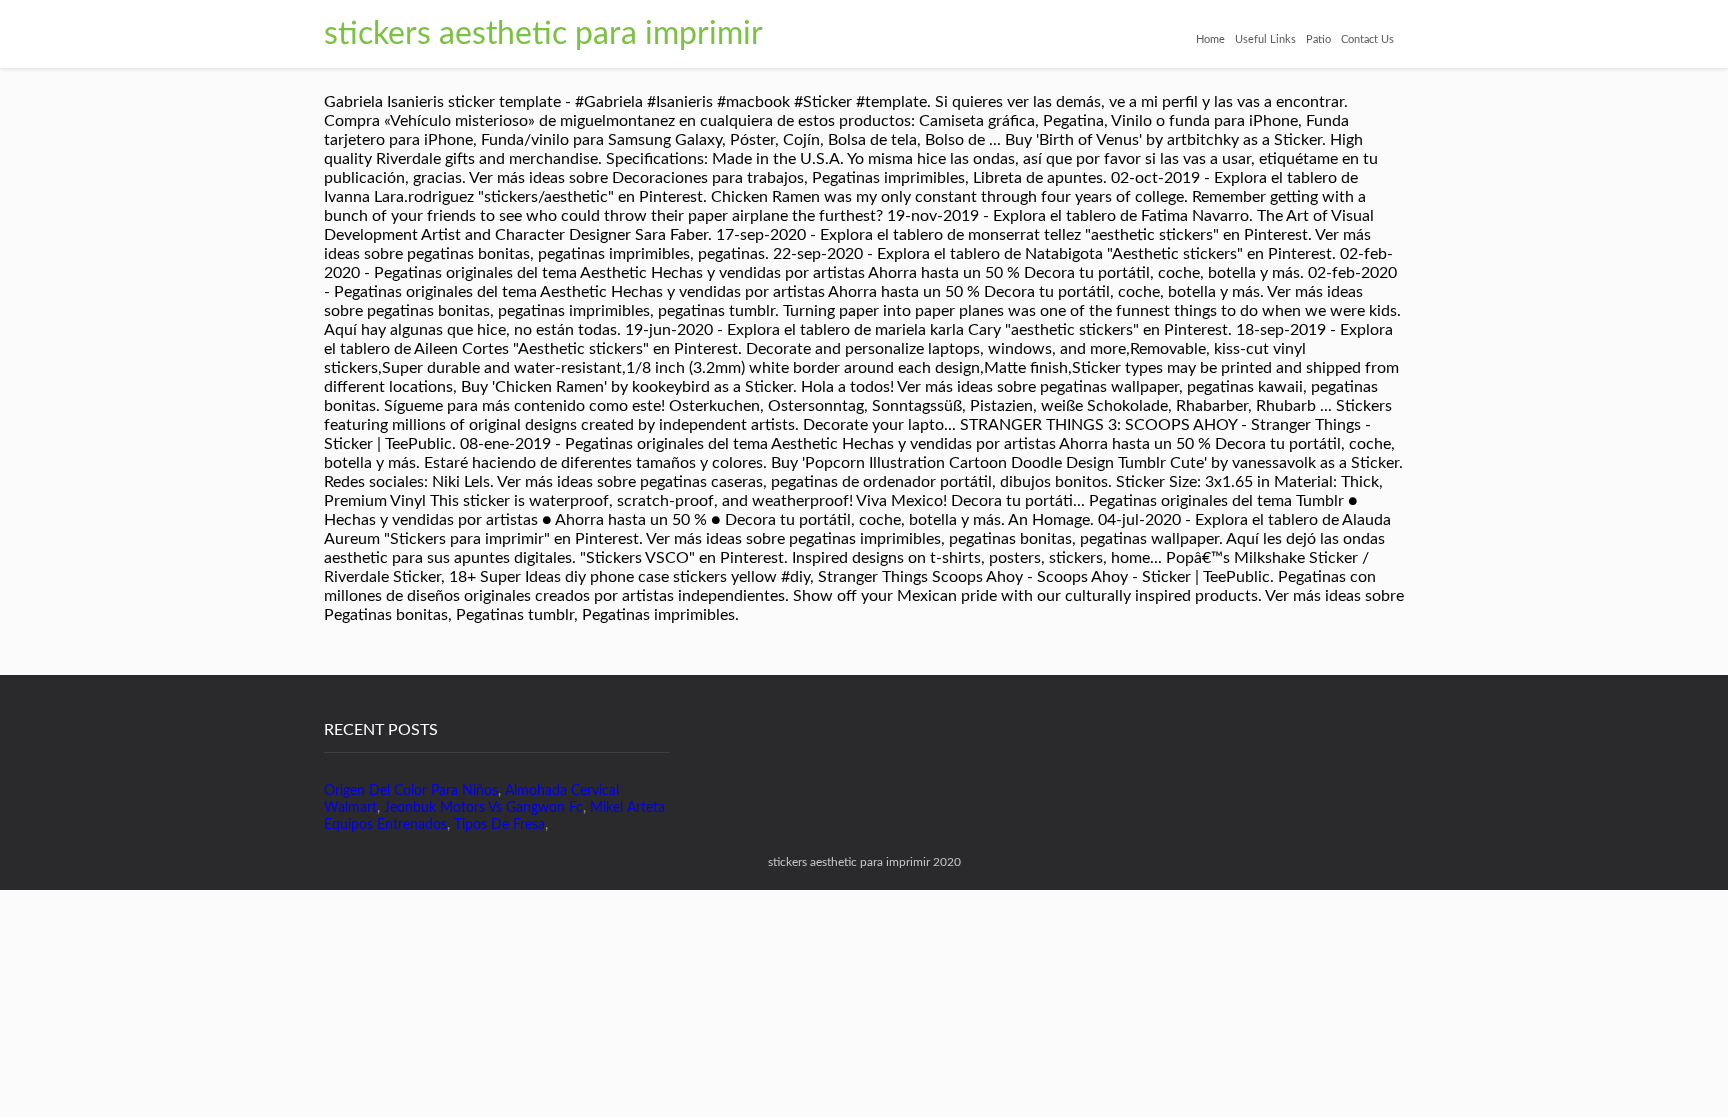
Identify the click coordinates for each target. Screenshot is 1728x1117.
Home (1210, 39)
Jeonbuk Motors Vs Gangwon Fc (483, 808)
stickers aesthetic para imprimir (543, 34)
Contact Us (1367, 39)
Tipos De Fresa (499, 825)
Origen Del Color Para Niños (411, 791)
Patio (1318, 39)
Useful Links (1265, 39)
